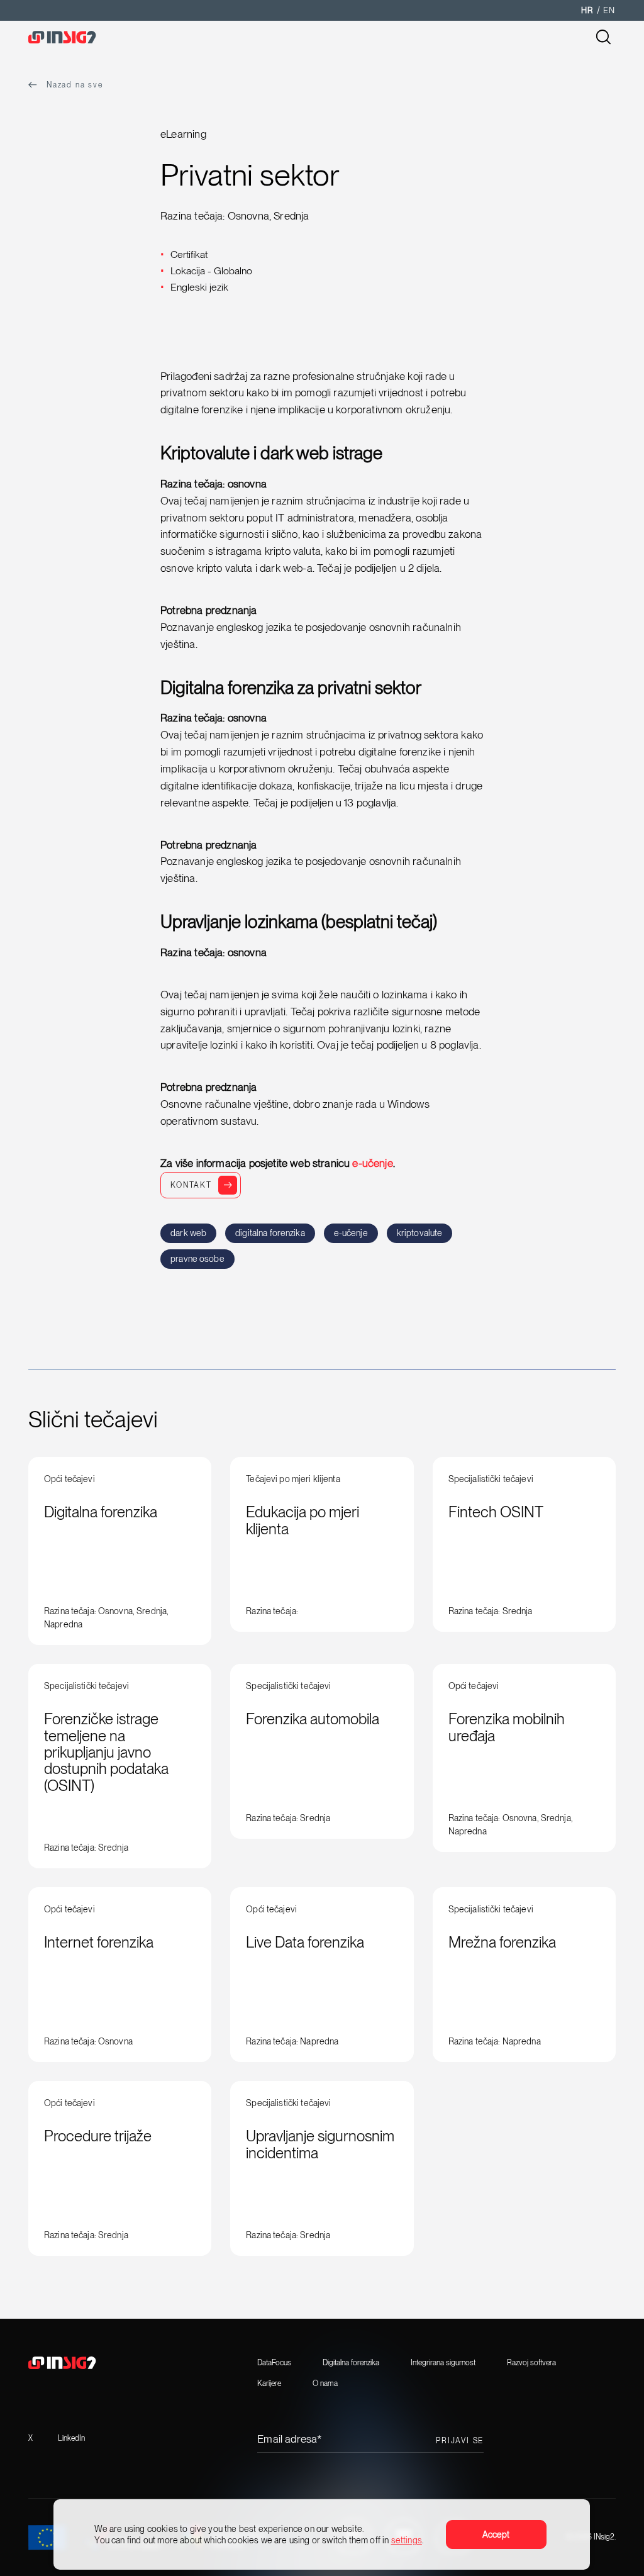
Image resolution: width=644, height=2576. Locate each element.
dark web (188, 1233)
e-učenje (372, 1163)
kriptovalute (420, 1233)
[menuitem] (587, 10)
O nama (325, 2384)
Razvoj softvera (531, 2363)
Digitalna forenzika (351, 2363)
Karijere (269, 2384)
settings (407, 2540)
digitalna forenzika (270, 1233)
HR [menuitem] (587, 10)
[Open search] (603, 38)
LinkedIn (71, 2438)
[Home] (79, 38)
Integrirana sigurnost (443, 2363)
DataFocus (274, 2363)
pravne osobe (197, 1259)
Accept (497, 2534)
